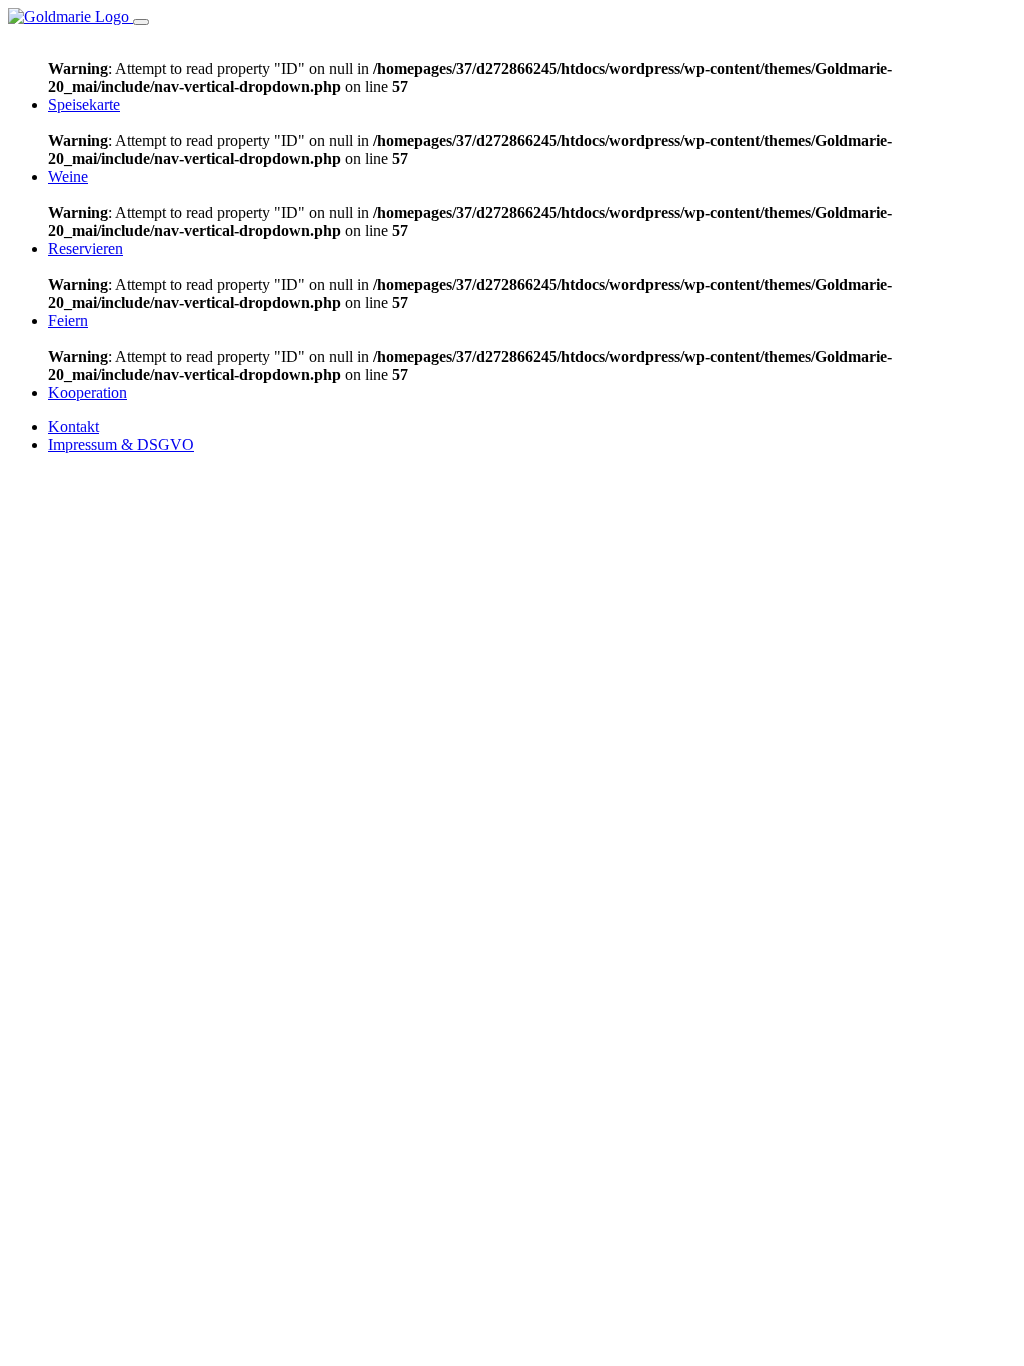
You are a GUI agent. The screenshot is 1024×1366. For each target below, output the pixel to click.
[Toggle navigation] (141, 22)
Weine (68, 176)
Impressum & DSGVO (121, 444)
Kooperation (87, 392)
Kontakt (73, 426)
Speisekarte (84, 104)
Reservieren (85, 248)
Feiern (68, 320)
